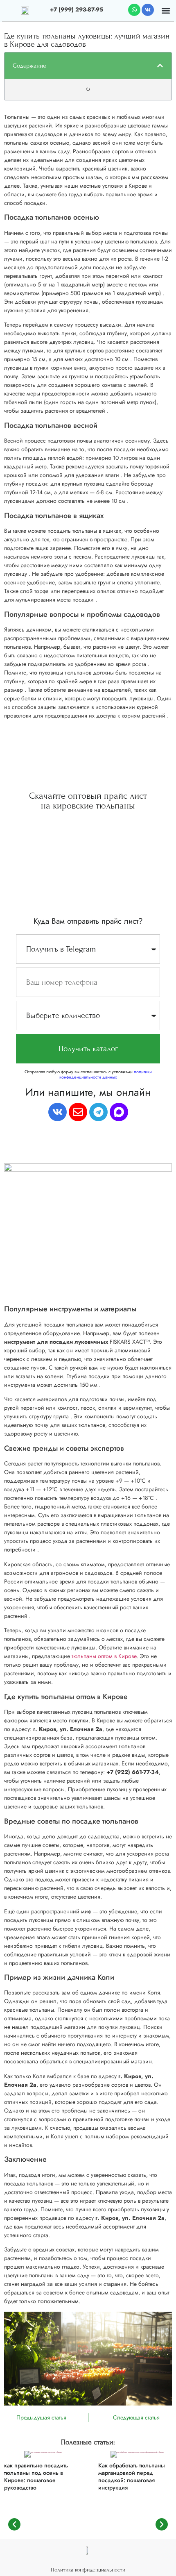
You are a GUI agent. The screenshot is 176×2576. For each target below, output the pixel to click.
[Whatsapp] (134, 10)
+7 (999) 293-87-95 (77, 9)
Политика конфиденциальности (88, 2570)
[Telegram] (98, 1112)
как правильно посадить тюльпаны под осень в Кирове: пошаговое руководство (36, 2477)
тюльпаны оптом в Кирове (104, 1656)
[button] (166, 10)
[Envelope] (78, 1112)
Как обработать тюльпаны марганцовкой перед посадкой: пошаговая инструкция (132, 2477)
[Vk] (148, 10)
